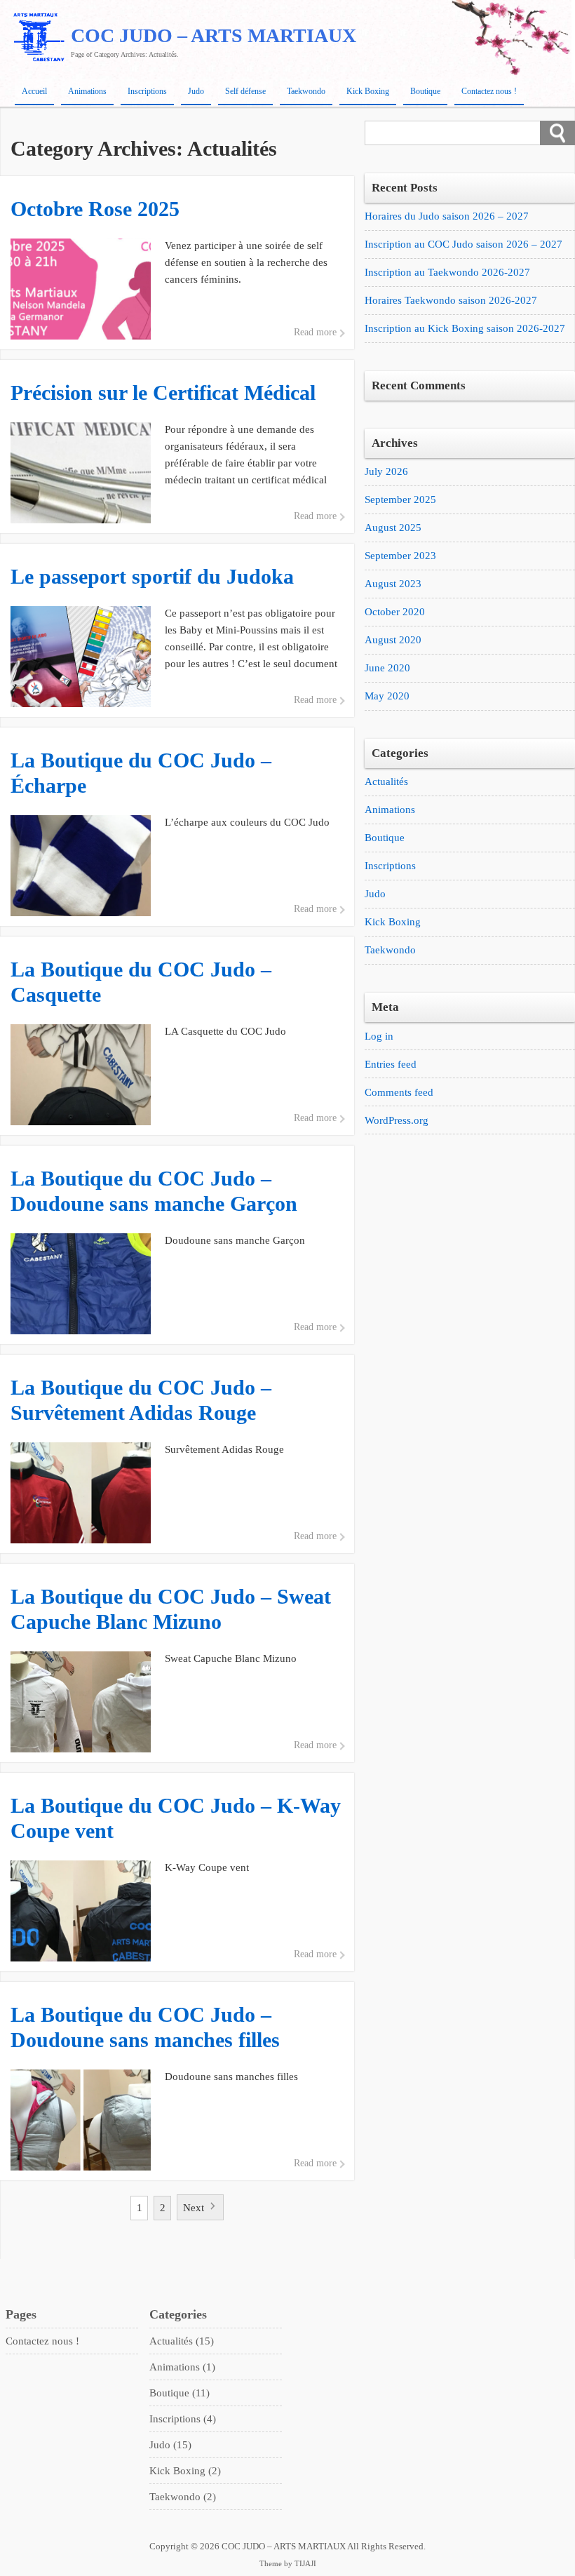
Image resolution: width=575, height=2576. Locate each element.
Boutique (425, 91)
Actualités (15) (182, 2341)
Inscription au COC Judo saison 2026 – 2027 (464, 244)
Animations (87, 91)
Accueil (34, 91)
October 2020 (395, 612)
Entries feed (391, 1064)
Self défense (245, 91)
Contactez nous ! (489, 91)
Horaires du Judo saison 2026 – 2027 (447, 216)
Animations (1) (182, 2367)
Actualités (386, 781)
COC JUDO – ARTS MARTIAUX (214, 35)
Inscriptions (147, 91)
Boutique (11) (180, 2393)
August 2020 (393, 640)
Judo (196, 91)
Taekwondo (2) (183, 2497)
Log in (379, 1036)
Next (194, 2208)
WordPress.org (397, 1120)
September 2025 (400, 499)
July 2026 (386, 471)
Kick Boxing (368, 91)
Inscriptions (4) (183, 2419)
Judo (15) (170, 2445)
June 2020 (387, 668)
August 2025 (393, 528)
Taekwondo (306, 91)
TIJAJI (305, 2564)
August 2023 (393, 584)
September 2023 (400, 556)
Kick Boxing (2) (185, 2471)
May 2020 (387, 696)
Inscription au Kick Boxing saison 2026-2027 (465, 328)
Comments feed (399, 1092)
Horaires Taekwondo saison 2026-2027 (451, 300)
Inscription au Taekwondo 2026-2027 (447, 272)
